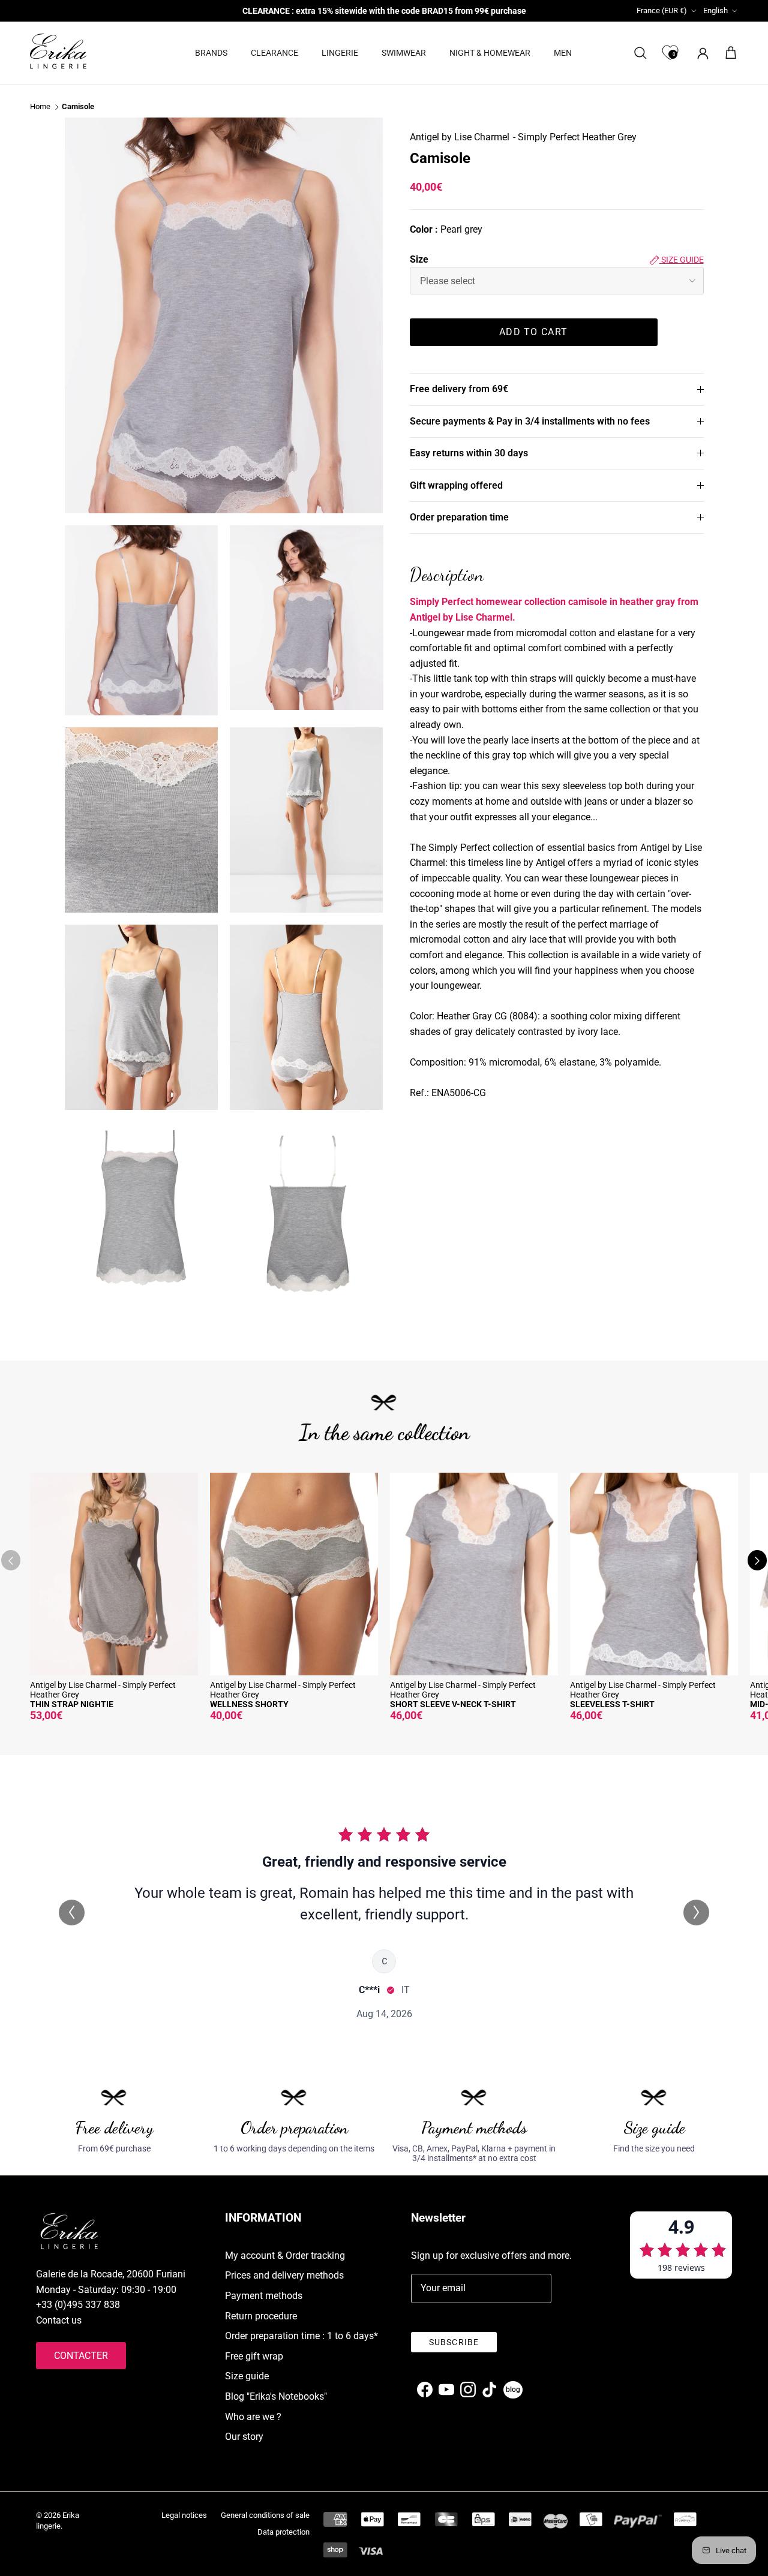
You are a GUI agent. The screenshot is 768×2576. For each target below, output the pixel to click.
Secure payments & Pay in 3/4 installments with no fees (530, 421)
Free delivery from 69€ (459, 389)
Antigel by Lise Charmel (460, 137)
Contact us (59, 2320)
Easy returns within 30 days (469, 453)
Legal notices (184, 2515)
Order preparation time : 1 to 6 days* (301, 2336)
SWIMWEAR (404, 53)
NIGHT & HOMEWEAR (490, 53)
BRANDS (211, 53)
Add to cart (533, 332)
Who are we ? (253, 2417)
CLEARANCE (274, 53)
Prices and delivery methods (284, 2275)
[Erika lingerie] (58, 51)
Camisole (78, 107)
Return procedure (261, 2316)
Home (40, 107)
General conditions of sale (265, 2515)
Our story (244, 2437)
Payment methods (264, 2296)
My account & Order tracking (285, 2255)
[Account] (700, 53)
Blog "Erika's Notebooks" (276, 2396)
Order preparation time (459, 517)
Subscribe (454, 2342)
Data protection (283, 2532)
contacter (81, 2356)
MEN (563, 53)
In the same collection (384, 1432)
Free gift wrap (254, 2356)
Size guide (682, 260)
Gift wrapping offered (456, 485)
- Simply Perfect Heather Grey (575, 137)
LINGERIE (340, 53)
